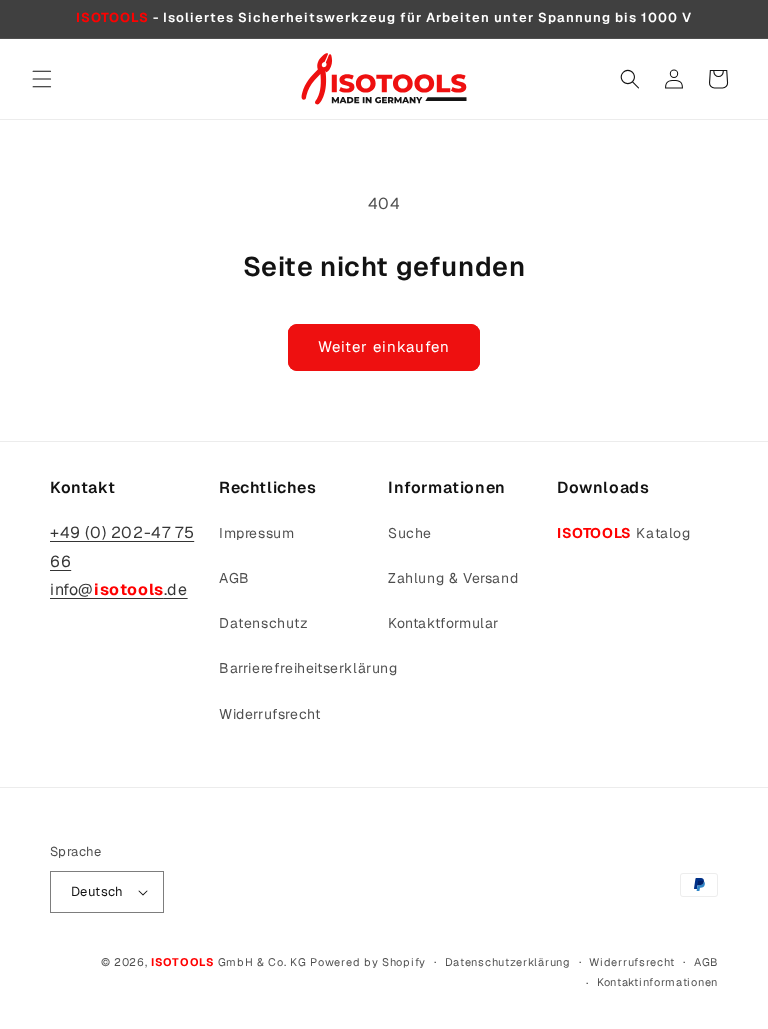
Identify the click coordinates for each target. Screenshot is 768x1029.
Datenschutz (264, 623)
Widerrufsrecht (269, 714)
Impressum (256, 533)
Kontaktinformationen (657, 982)
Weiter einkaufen (384, 346)
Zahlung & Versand (453, 578)
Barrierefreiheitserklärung (308, 668)
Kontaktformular (443, 623)
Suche (410, 533)
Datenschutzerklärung (508, 962)
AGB (234, 578)
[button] (42, 79)
